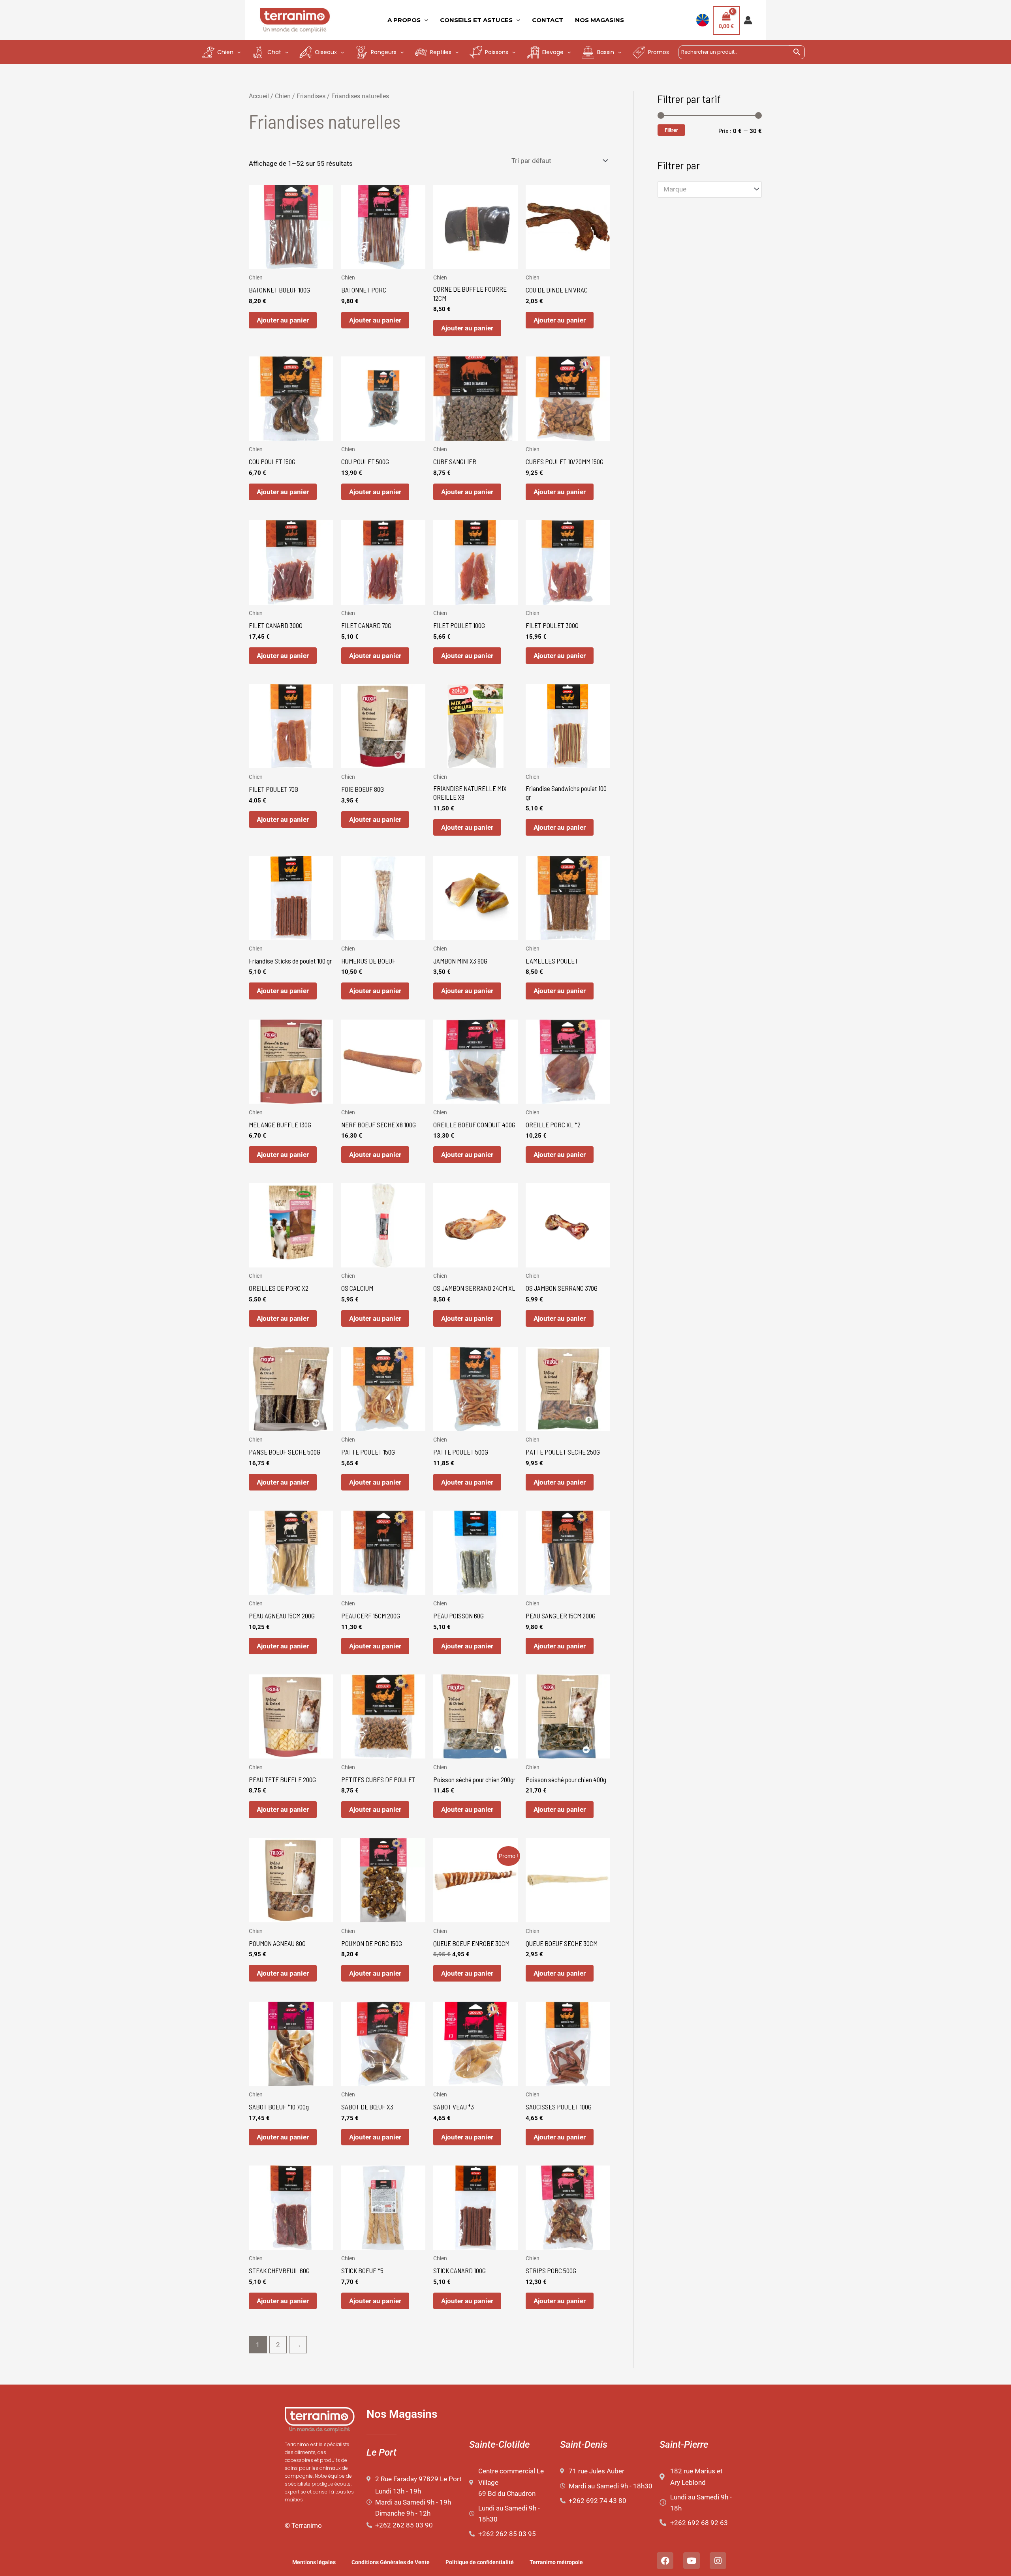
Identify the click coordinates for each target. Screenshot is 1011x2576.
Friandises (311, 96)
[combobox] (710, 189)
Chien (283, 96)
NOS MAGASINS (599, 20)
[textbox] (706, 189)
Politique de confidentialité (480, 2562)
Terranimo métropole (556, 2562)
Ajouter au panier (283, 320)
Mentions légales (314, 2562)
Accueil (259, 96)
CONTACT (548, 20)
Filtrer (671, 130)
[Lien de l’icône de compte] (748, 20)
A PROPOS (404, 20)
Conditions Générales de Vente (391, 2562)
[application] (424, 20)
